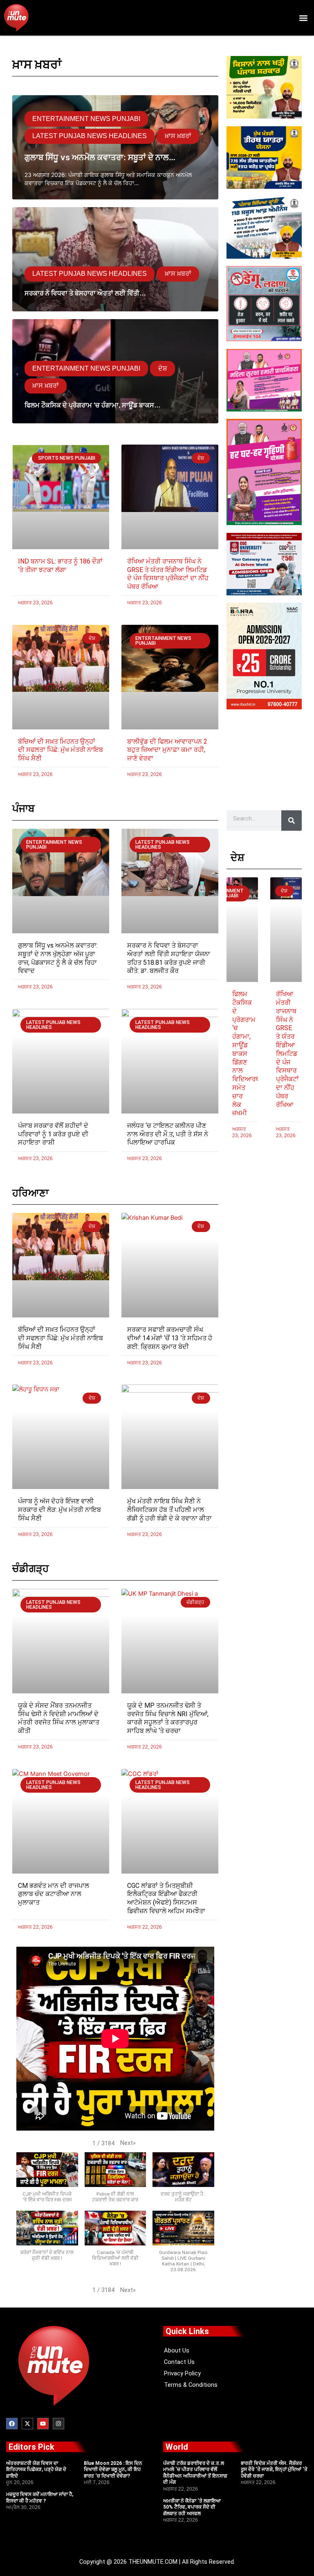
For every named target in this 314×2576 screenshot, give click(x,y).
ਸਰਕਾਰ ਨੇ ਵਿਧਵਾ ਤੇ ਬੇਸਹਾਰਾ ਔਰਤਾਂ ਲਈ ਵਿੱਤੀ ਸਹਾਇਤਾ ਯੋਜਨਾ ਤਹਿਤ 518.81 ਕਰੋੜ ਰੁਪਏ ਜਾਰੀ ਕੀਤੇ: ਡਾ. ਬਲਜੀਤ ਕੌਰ (169, 958)
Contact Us (179, 2362)
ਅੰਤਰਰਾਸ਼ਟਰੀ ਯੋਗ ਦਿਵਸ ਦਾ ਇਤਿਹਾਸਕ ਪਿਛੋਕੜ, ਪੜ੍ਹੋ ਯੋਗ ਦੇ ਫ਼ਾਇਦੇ (36, 2470)
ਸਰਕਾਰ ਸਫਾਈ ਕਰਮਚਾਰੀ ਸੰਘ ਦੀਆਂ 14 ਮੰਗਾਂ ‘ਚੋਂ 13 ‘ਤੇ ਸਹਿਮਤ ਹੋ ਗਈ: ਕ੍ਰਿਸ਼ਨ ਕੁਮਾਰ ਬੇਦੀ (170, 1338)
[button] (303, 18)
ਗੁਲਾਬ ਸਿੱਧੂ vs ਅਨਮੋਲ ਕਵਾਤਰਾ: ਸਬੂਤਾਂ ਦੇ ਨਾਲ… (100, 157)
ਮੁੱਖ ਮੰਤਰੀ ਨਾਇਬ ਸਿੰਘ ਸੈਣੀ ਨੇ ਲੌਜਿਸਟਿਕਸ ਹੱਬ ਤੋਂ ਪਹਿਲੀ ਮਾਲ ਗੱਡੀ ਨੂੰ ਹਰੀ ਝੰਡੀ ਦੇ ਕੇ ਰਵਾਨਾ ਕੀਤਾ (169, 1510)
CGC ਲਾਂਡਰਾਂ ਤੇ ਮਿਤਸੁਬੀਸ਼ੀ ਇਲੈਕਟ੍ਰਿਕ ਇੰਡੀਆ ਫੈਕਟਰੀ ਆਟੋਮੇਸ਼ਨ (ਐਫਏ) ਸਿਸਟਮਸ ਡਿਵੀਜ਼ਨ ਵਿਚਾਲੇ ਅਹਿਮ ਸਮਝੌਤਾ (166, 1898)
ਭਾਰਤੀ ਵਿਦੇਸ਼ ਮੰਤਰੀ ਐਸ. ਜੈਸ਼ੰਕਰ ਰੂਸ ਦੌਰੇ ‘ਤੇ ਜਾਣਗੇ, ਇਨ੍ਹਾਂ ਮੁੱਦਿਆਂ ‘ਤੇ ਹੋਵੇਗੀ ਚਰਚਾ (274, 2470)
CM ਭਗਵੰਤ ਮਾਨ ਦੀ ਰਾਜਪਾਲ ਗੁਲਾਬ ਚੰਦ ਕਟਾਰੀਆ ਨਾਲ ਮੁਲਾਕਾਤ (54, 1894)
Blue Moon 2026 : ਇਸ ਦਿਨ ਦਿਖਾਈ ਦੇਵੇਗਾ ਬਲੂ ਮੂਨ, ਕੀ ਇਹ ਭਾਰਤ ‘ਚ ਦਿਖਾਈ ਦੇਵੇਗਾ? (113, 2470)
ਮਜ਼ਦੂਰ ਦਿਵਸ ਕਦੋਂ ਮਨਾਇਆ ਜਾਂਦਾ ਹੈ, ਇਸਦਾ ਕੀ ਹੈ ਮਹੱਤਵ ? (40, 2498)
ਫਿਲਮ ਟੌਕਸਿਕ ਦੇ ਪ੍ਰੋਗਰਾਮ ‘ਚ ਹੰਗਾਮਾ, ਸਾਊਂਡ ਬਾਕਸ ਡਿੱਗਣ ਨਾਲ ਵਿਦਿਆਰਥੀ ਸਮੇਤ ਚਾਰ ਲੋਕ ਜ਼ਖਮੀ (247, 1053)
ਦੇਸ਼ (163, 368)
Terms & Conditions (191, 2385)
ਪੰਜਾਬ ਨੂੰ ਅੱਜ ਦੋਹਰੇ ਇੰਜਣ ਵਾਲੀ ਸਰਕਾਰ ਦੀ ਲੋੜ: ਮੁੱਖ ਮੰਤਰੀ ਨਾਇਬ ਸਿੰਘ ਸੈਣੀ (59, 1510)
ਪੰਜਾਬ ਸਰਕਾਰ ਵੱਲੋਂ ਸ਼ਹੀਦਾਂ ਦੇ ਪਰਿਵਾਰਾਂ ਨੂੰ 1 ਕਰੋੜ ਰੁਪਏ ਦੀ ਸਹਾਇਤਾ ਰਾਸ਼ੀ (53, 1134)
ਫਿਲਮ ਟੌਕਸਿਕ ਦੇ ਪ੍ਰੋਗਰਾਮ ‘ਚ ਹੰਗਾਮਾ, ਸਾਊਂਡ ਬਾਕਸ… (93, 405)
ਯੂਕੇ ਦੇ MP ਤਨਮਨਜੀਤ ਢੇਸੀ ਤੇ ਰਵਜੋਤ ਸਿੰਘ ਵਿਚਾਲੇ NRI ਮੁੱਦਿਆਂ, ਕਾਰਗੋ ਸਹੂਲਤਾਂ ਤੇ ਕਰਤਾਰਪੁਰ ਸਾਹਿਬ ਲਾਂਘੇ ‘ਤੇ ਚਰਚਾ (168, 1718)
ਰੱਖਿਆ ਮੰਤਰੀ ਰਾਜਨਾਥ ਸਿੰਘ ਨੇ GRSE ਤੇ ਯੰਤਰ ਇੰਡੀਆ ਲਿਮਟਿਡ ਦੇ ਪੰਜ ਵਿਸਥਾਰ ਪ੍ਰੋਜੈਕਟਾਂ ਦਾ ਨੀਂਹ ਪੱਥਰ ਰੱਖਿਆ (168, 574)
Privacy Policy (182, 2373)
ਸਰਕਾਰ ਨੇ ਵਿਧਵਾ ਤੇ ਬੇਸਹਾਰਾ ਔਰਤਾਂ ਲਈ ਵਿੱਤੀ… (85, 293)
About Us (177, 2350)
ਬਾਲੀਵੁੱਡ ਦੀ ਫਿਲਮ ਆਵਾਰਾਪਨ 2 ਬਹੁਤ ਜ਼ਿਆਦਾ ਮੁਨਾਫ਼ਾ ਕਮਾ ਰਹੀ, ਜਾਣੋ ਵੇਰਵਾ (167, 750)
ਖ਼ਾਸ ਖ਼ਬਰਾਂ (178, 136)
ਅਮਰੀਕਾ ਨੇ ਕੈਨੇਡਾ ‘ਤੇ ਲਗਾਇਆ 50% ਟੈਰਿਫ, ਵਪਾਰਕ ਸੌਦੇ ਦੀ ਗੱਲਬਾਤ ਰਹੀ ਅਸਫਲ (192, 2507)
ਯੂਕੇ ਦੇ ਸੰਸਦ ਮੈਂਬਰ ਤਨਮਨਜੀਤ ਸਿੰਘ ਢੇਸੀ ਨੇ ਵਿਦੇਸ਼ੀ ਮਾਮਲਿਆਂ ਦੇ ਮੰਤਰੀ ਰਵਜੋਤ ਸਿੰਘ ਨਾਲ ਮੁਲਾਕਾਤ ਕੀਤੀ (59, 1718)
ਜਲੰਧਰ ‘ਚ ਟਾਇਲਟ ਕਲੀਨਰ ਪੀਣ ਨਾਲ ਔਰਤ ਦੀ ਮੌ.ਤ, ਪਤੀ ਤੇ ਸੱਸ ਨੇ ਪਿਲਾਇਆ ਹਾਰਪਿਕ (168, 1134)
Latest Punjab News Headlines (90, 136)
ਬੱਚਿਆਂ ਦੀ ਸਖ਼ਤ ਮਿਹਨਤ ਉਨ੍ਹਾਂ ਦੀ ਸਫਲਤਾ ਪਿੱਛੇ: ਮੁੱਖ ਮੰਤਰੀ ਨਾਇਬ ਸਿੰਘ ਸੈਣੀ (61, 750)
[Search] (292, 821)
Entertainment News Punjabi (86, 119)
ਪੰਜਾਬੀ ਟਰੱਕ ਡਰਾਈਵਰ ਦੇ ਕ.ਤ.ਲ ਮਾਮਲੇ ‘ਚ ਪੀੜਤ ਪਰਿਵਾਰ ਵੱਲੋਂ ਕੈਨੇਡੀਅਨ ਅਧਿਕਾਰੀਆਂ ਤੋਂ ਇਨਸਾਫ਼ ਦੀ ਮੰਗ (195, 2473)
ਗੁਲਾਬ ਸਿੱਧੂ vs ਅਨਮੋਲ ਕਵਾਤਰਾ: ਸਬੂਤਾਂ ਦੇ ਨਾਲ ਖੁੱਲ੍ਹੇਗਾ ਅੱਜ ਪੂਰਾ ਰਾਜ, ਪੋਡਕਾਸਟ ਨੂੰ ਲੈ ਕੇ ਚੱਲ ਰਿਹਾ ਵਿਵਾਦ (58, 958)
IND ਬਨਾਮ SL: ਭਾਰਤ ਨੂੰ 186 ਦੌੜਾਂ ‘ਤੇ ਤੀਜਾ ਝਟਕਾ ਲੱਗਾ (60, 566)
